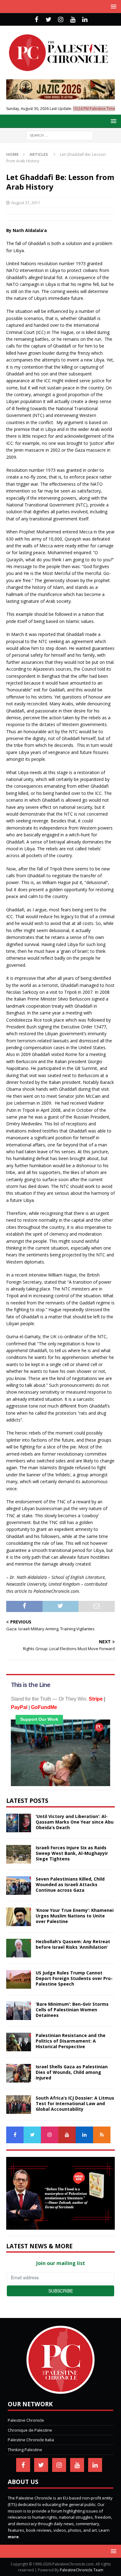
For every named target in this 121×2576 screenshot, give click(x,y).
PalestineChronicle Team (82, 2570)
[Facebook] (36, 20)
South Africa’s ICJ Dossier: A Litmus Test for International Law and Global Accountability (75, 2103)
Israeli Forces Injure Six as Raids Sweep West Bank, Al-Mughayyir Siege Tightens (72, 1853)
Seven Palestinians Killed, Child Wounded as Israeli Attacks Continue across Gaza (70, 1884)
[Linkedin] (85, 20)
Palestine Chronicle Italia (31, 2440)
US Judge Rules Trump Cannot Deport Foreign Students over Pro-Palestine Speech (74, 1978)
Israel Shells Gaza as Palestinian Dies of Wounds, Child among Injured (72, 2072)
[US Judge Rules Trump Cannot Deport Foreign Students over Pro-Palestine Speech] (19, 1979)
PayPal (19, 1707)
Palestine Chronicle (26, 2420)
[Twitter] (49, 20)
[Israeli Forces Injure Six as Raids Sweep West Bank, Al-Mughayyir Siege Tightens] (19, 1854)
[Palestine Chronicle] (60, 2390)
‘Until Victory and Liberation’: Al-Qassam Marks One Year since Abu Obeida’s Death (75, 1822)
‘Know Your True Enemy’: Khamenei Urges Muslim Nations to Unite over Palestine (75, 1916)
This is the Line (31, 1685)
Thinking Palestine (25, 2450)
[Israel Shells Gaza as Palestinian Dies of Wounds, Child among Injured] (19, 2073)
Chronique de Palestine (30, 2430)
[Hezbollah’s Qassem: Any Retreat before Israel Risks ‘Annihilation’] (19, 1948)
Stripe (96, 1699)
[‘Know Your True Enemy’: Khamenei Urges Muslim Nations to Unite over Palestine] (19, 1917)
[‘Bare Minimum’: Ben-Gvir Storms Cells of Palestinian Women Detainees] (19, 2011)
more (13, 2537)
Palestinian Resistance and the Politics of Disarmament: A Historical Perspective (71, 2041)
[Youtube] (73, 20)
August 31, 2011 (26, 203)
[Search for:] (60, 135)
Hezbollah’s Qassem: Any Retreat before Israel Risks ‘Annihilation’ (73, 1944)
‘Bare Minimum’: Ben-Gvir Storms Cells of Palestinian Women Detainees (72, 2010)
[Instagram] (61, 20)
